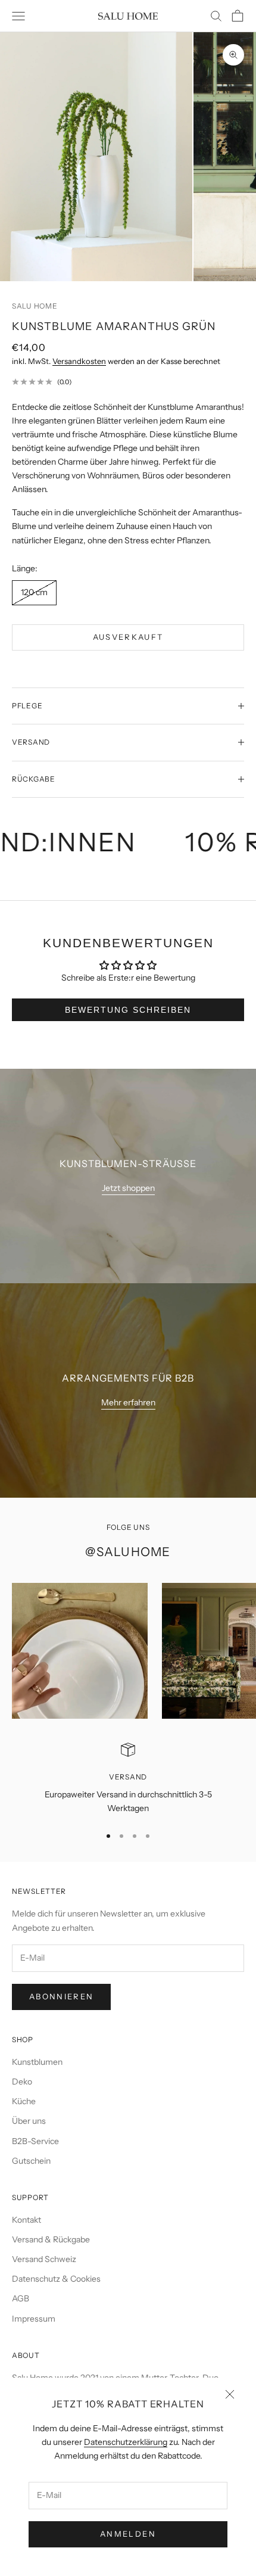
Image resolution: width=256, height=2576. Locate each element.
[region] (128, 1779)
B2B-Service (35, 2141)
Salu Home (35, 306)
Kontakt (26, 2220)
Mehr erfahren (128, 1402)
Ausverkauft (128, 637)
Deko (22, 2082)
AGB (21, 2298)
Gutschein (31, 2161)
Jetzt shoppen (128, 1188)
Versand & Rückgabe (51, 2239)
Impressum (34, 2319)
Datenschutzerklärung (126, 2442)
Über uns (29, 2121)
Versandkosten (79, 361)
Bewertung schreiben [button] (128, 1010)
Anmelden (128, 2534)
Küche (24, 2101)
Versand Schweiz (44, 2259)
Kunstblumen (37, 2062)
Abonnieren (61, 1996)
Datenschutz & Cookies (56, 2279)
